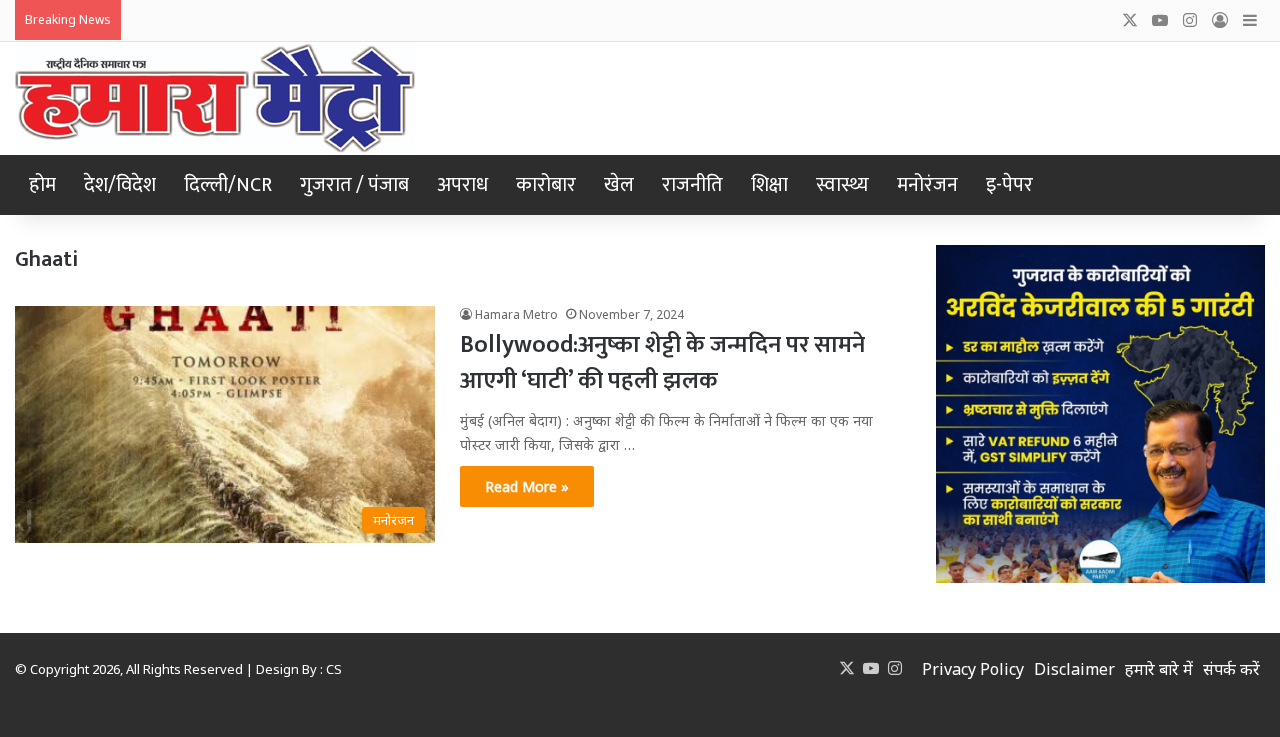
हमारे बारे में (1159, 669)
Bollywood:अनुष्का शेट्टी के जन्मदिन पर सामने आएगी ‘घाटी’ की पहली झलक (662, 363)
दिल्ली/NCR (228, 185)
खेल (619, 185)
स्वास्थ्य (842, 185)
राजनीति (692, 185)
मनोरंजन (927, 185)
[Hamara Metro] (215, 98)
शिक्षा (769, 185)
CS (334, 669)
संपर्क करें (1231, 669)
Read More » (527, 486)
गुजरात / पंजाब (354, 185)
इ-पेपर (1009, 185)
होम (42, 185)
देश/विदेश (120, 185)
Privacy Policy (973, 669)
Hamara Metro (516, 314)
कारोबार (546, 185)
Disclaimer (1074, 669)
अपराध (462, 185)
